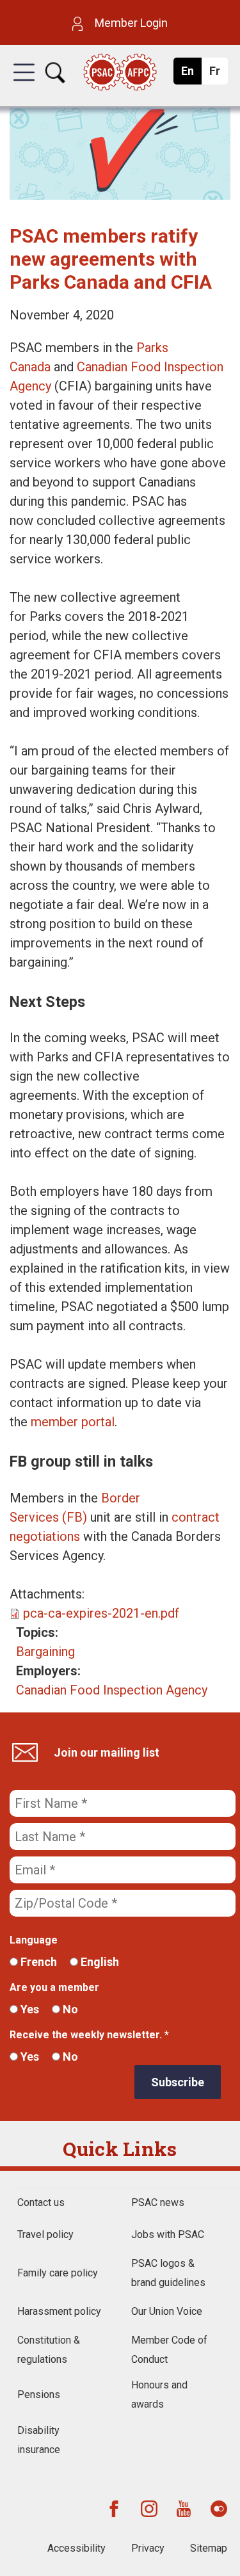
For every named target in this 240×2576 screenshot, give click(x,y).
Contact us (41, 2202)
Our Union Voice (167, 2311)
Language (34, 1940)
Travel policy (45, 2234)
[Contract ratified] (120, 195)
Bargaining (45, 1652)
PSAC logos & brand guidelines (168, 2273)
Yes (28, 2009)
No (69, 2009)
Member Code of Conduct (169, 2350)
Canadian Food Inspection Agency (112, 1690)
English (99, 1962)
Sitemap (209, 2548)
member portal (73, 1422)
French (37, 1962)
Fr (218, 74)
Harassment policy (59, 2311)
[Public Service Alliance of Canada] (120, 73)
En (191, 74)
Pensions (39, 2395)
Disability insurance (39, 2440)
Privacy (148, 2548)
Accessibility (76, 2548)
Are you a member (54, 1987)
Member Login (130, 23)
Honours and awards (159, 2395)
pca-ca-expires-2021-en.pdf (101, 1613)
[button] (24, 84)
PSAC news (158, 2202)
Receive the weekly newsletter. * (89, 2035)
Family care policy (58, 2273)
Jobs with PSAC (168, 2234)
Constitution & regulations (49, 2350)
